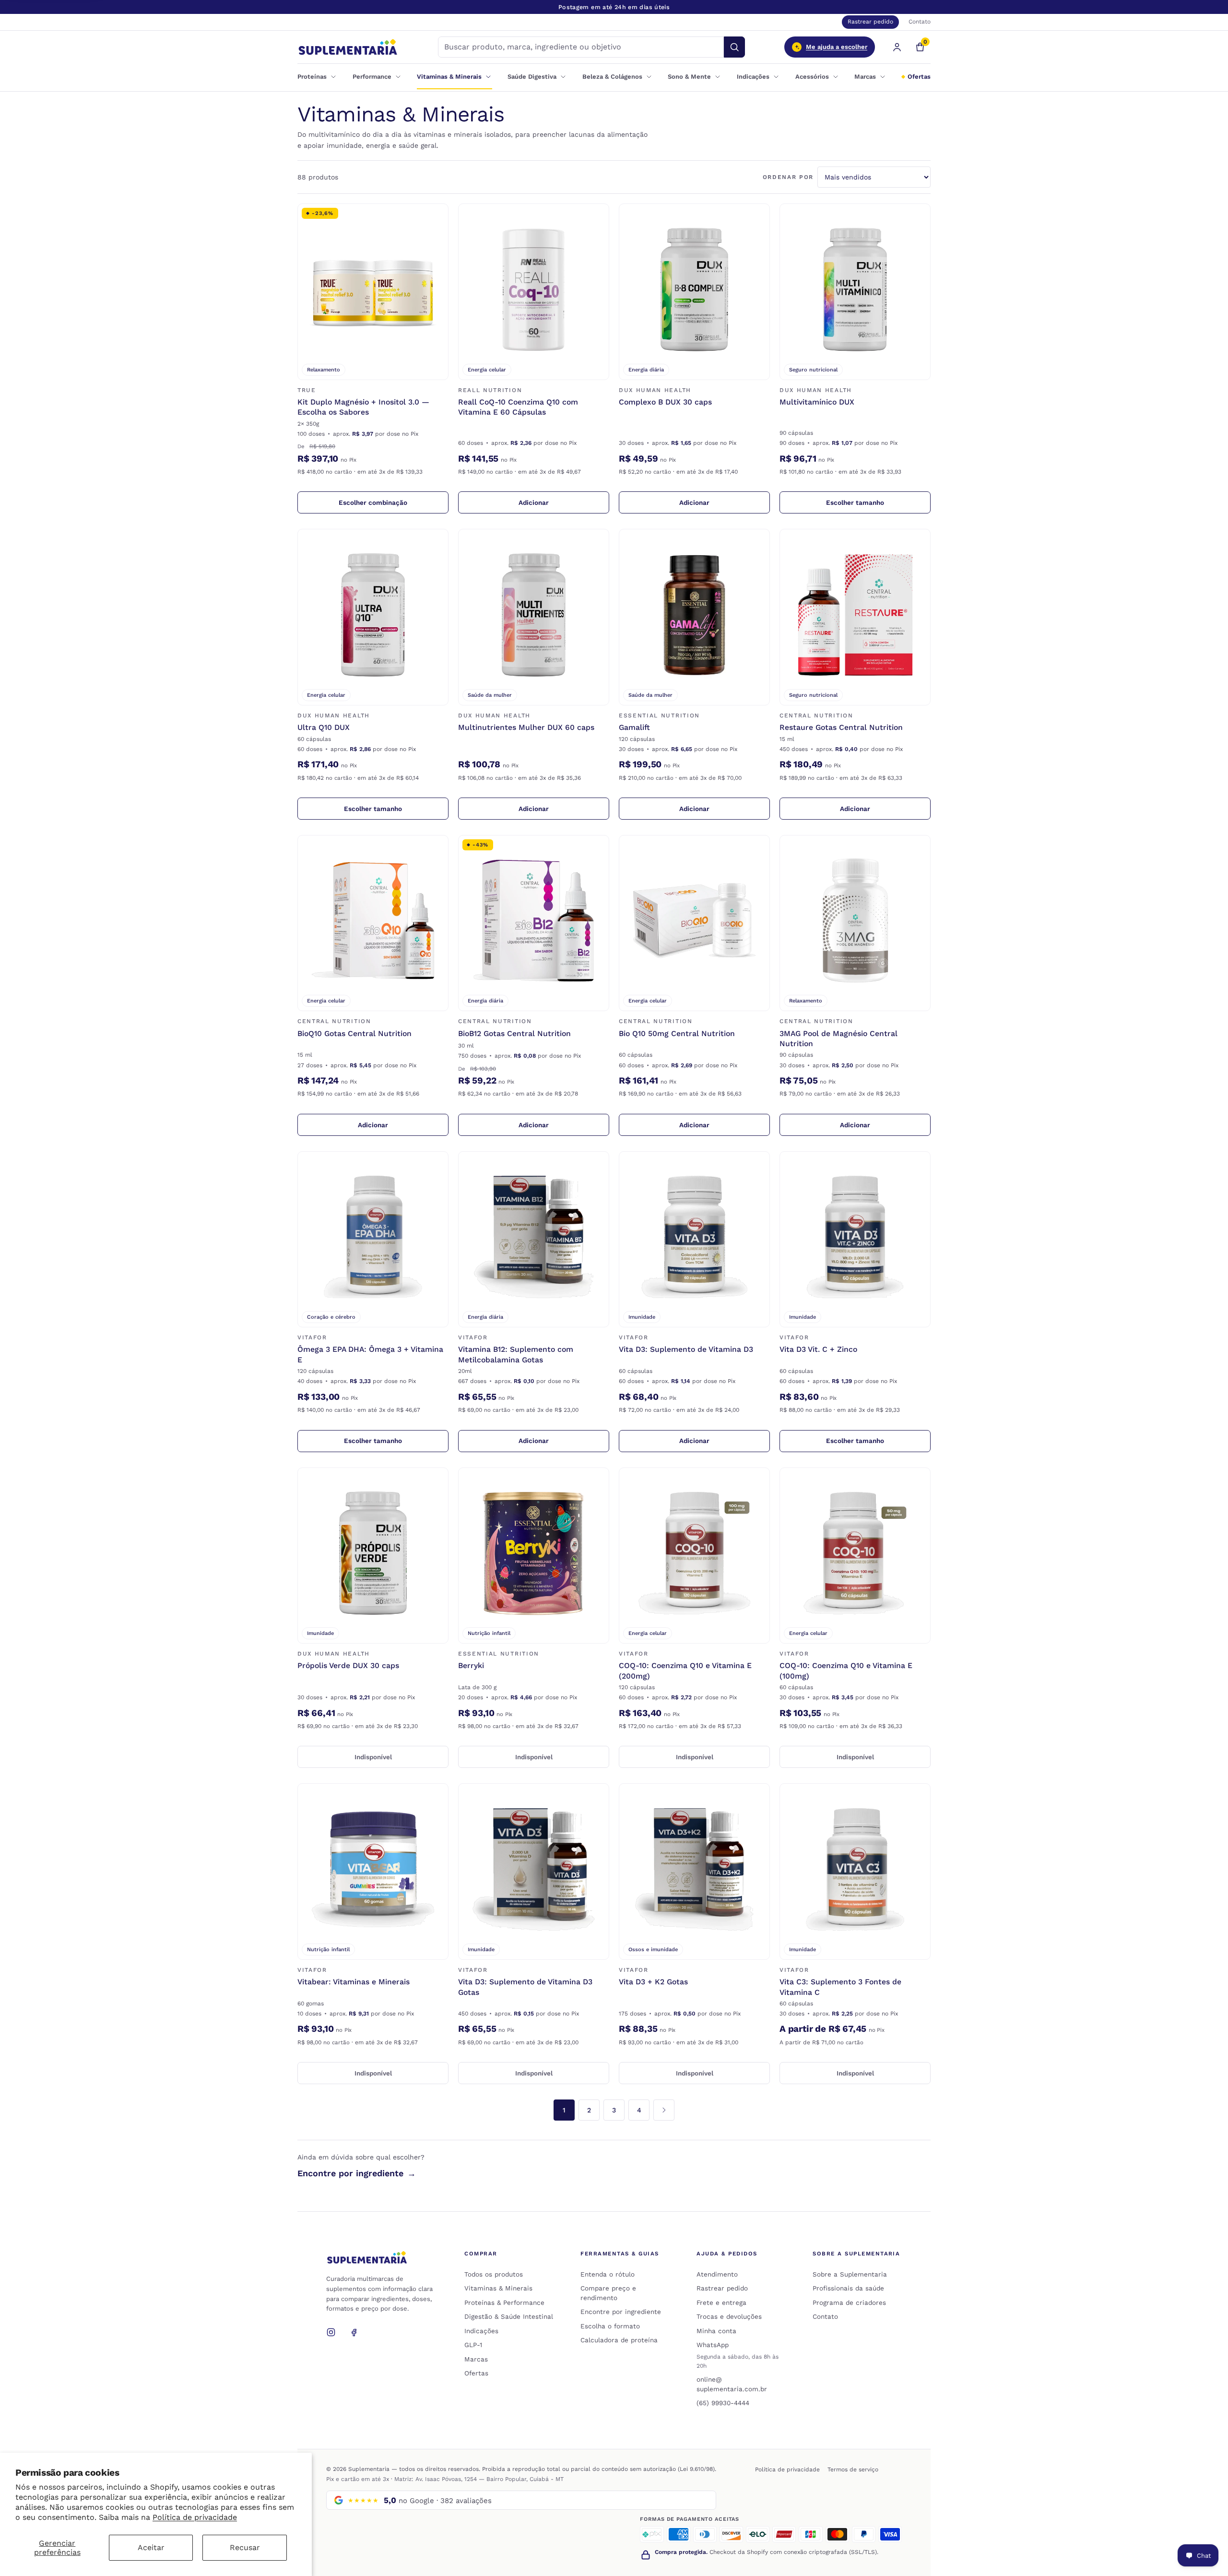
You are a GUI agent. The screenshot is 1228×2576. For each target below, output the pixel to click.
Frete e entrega (721, 2302)
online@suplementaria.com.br (732, 2384)
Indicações (481, 2331)
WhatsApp (713, 2345)
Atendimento (717, 2274)
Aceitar (151, 2547)
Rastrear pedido (870, 22)
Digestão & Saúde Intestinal (509, 2316)
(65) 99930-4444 (723, 2403)
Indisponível (401, 1759)
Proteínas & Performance (504, 2302)
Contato (920, 22)
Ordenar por (788, 177)
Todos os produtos (494, 2274)
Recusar (245, 2547)
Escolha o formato (610, 2326)
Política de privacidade (195, 2517)
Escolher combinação (394, 504)
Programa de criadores (849, 2302)
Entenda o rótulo (608, 2274)
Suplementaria (369, 2469)
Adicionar (564, 504)
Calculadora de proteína (619, 2340)
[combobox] (581, 47)
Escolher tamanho (878, 504)
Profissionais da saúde (848, 2288)
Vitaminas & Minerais (498, 2288)
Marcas (476, 2359)
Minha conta (716, 2331)
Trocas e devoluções (729, 2316)
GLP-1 (473, 2345)
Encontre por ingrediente (357, 2173)
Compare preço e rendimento (608, 2293)
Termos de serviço (853, 2469)
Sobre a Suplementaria (850, 2274)
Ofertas (919, 77)
